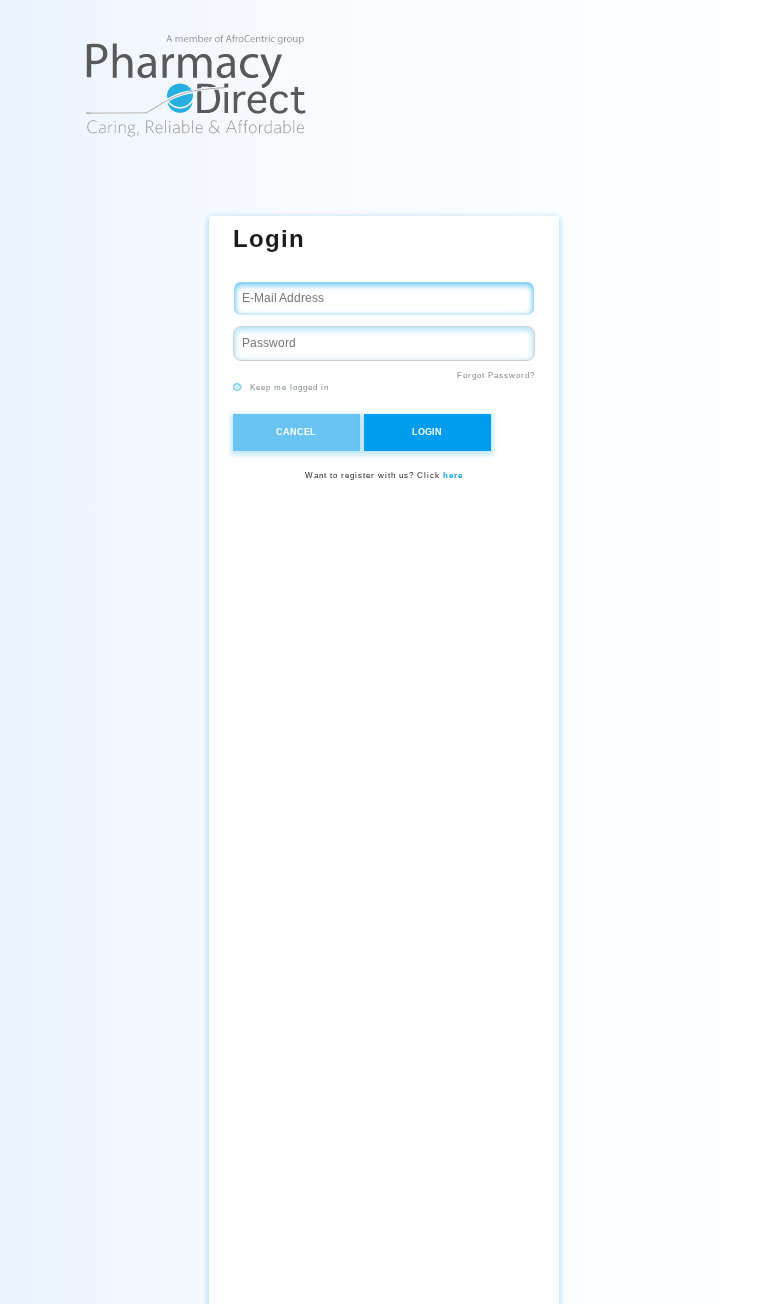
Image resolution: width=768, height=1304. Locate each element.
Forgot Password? (496, 375)
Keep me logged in (288, 387)
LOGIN (427, 432)
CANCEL (296, 432)
